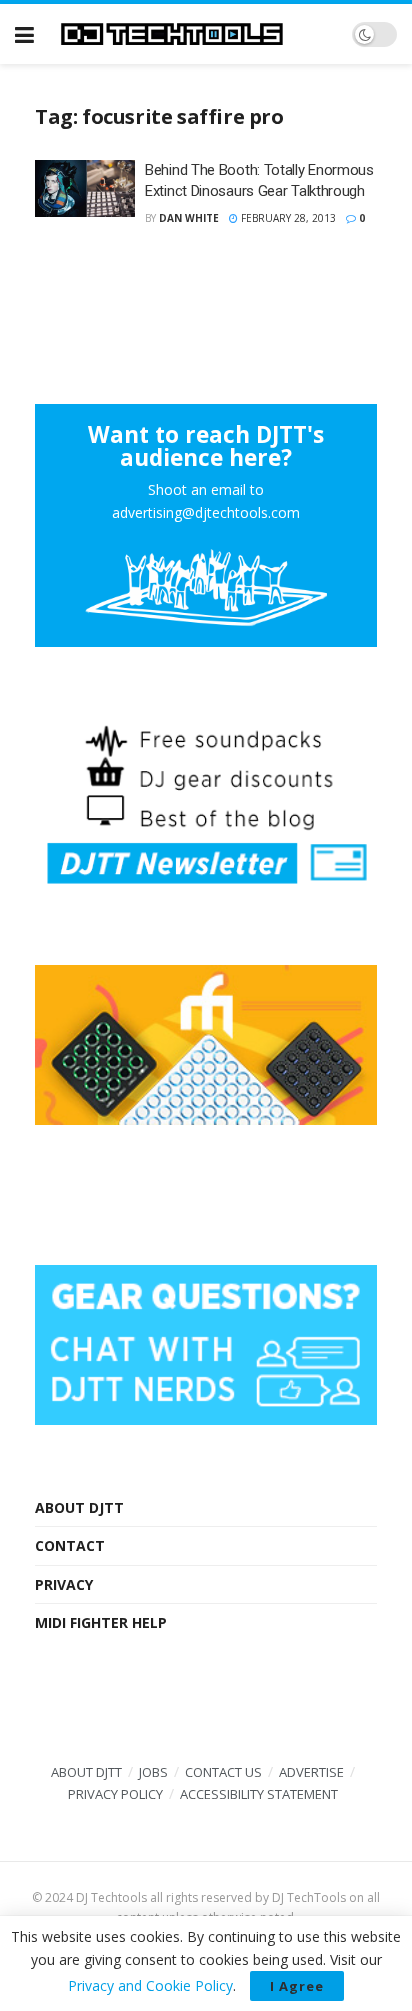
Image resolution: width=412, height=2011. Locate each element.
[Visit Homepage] (193, 34)
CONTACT (70, 1545)
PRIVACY (64, 1584)
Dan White (189, 218)
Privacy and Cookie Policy (150, 1985)
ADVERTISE (311, 1772)
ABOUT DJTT (79, 1507)
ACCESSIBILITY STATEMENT (259, 1794)
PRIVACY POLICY (115, 1794)
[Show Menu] (24, 34)
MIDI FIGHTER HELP (101, 1622)
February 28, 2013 (287, 218)
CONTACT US (223, 1772)
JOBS (153, 1772)
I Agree (297, 1986)
